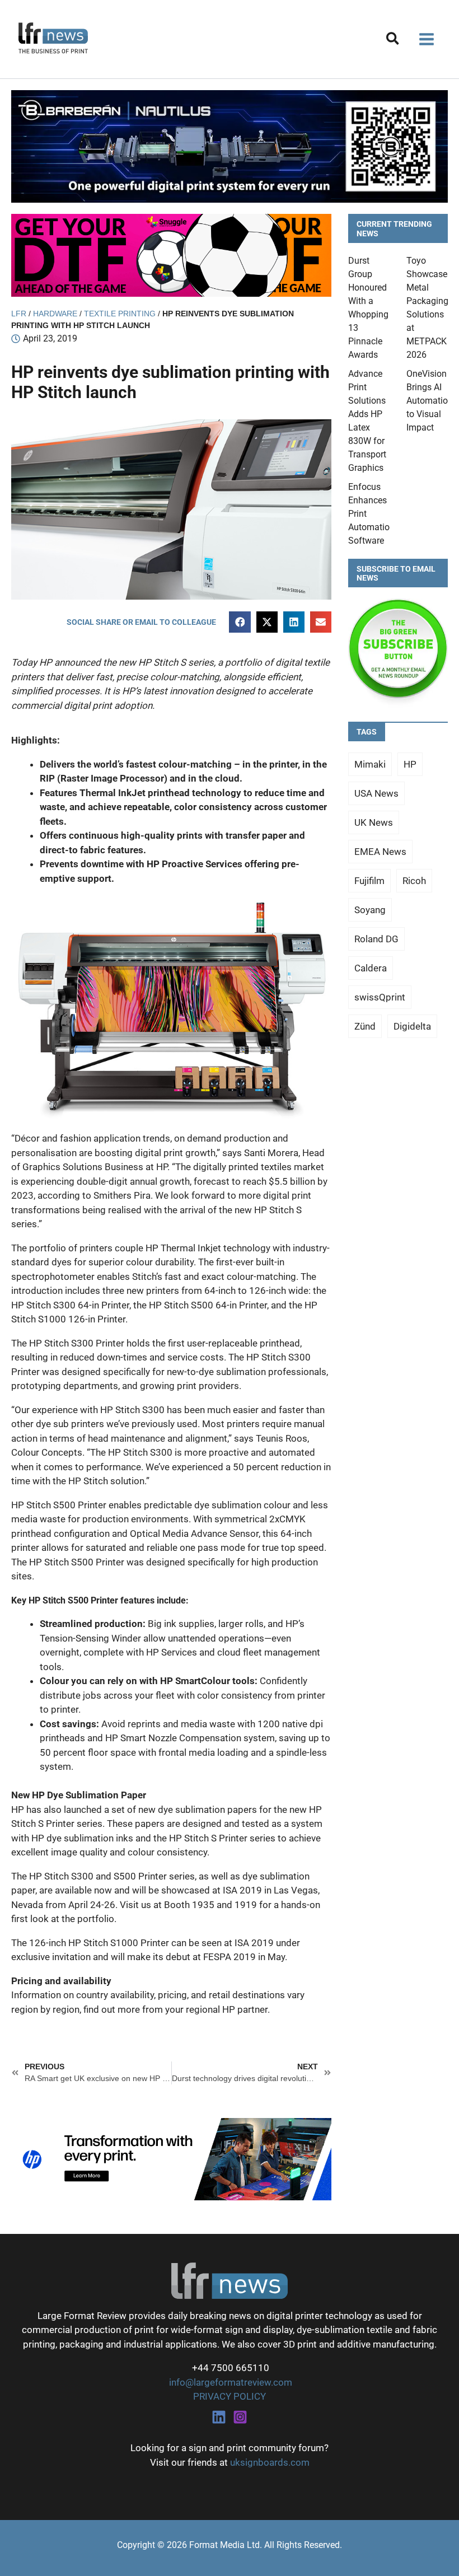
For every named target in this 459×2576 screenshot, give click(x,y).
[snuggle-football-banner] (171, 254)
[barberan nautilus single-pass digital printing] (230, 146)
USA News (376, 793)
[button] (393, 41)
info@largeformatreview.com (230, 2382)
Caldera (371, 968)
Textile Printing (120, 314)
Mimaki (370, 764)
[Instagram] (240, 2417)
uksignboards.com (270, 2462)
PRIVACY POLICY (230, 2396)
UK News (374, 822)
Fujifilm (369, 881)
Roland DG (376, 939)
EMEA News (380, 852)
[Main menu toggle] (427, 39)
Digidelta (412, 1026)
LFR (19, 314)
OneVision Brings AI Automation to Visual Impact (430, 401)
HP (410, 764)
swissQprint (380, 997)
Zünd (365, 1026)
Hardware (55, 314)
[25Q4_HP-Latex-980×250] (171, 2158)
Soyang (370, 910)
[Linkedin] (219, 2417)
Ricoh (414, 881)
